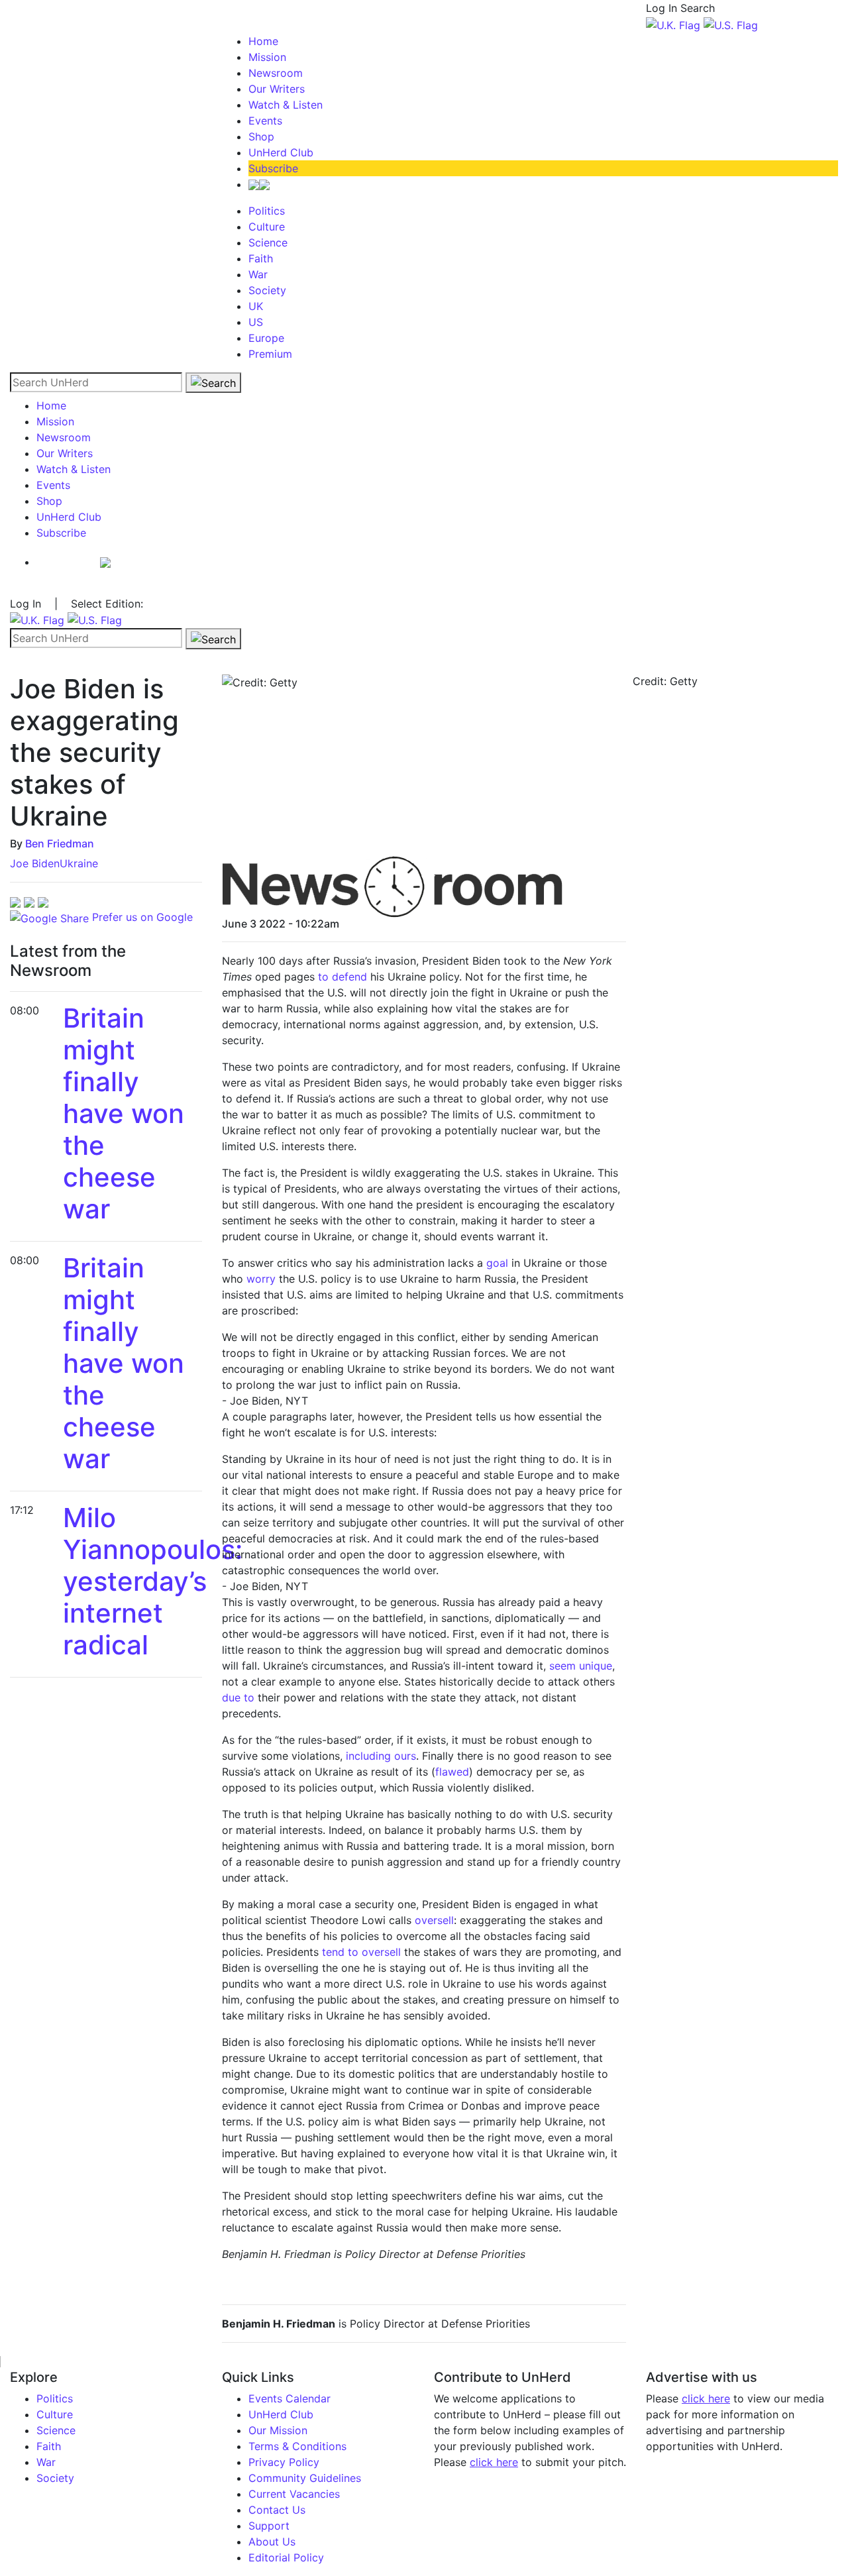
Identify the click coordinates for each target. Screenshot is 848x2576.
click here (494, 2462)
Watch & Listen (286, 105)
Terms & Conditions (297, 2446)
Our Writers (277, 89)
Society (267, 290)
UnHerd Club (281, 152)
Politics (267, 211)
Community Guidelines (305, 2478)
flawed (452, 1772)
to (353, 1952)
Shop (261, 136)
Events (265, 121)
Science (268, 242)
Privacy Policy (284, 2462)
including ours (381, 1756)
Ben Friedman (60, 843)
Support (269, 2526)
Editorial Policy (286, 2557)
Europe (266, 338)
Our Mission (278, 2430)
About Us (272, 2542)
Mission (267, 57)
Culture (267, 227)
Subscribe (273, 168)
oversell (434, 1920)
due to (238, 1697)
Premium (270, 354)
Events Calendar (290, 2398)
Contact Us (277, 2510)
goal (497, 1263)
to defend (343, 977)
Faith (261, 258)
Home (263, 41)
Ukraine (79, 863)
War (258, 274)
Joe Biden (35, 863)
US (256, 322)
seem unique (581, 1666)
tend (333, 1952)
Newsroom (276, 73)
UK (256, 306)
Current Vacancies (294, 2494)
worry (261, 1279)
